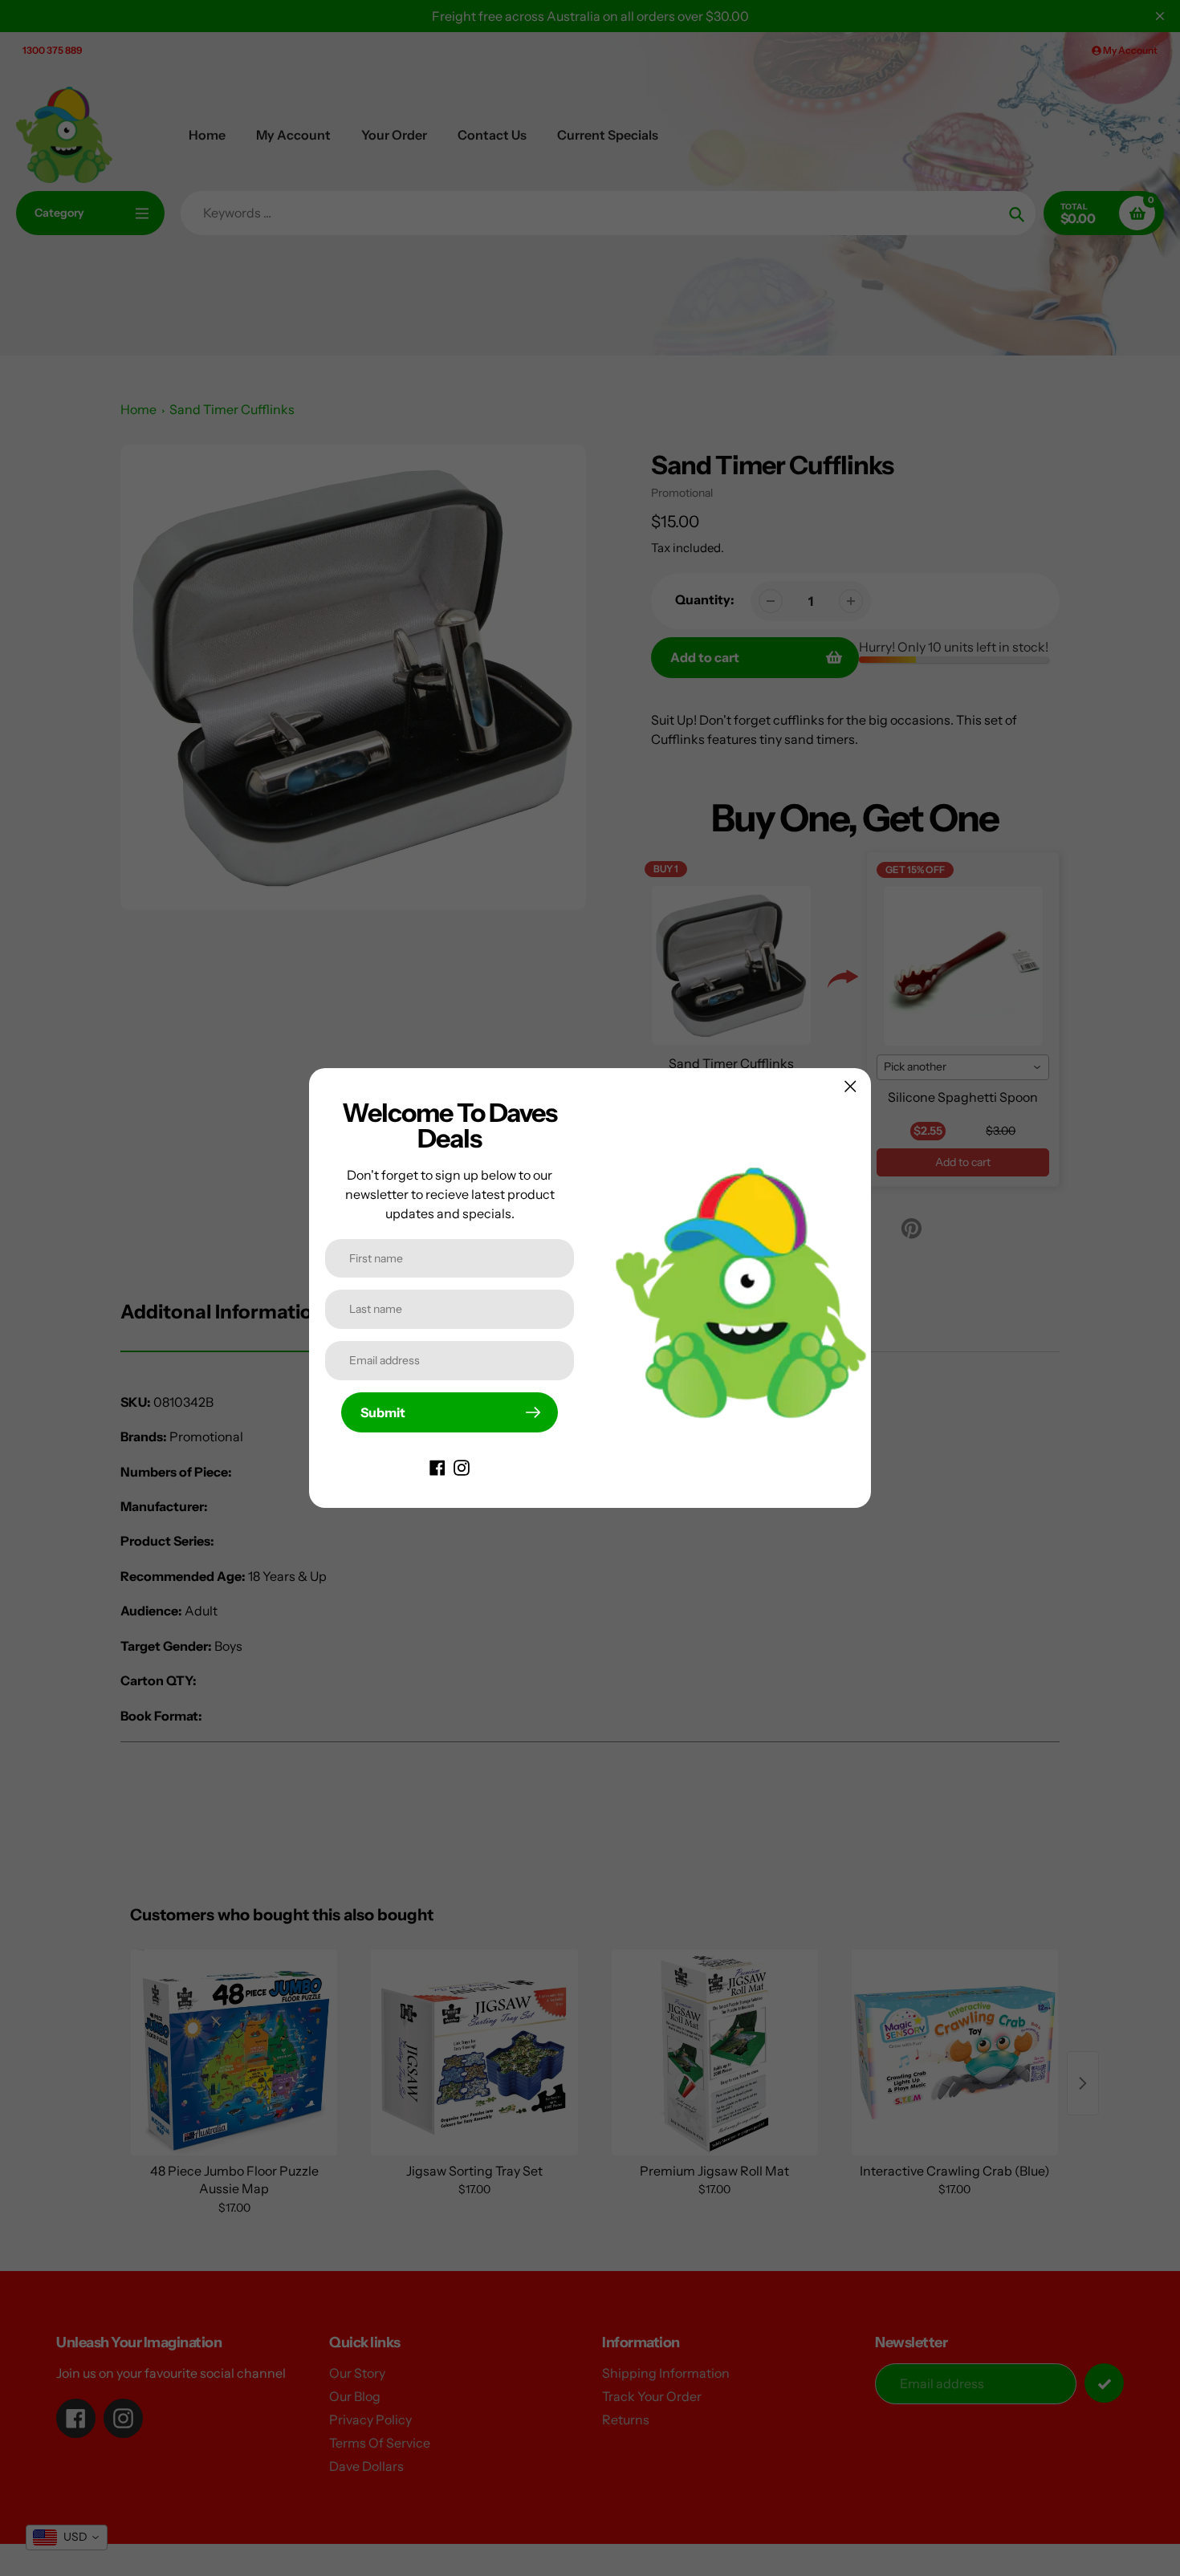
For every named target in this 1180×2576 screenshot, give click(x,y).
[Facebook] (437, 1466)
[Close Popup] (850, 1086)
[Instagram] (462, 1466)
